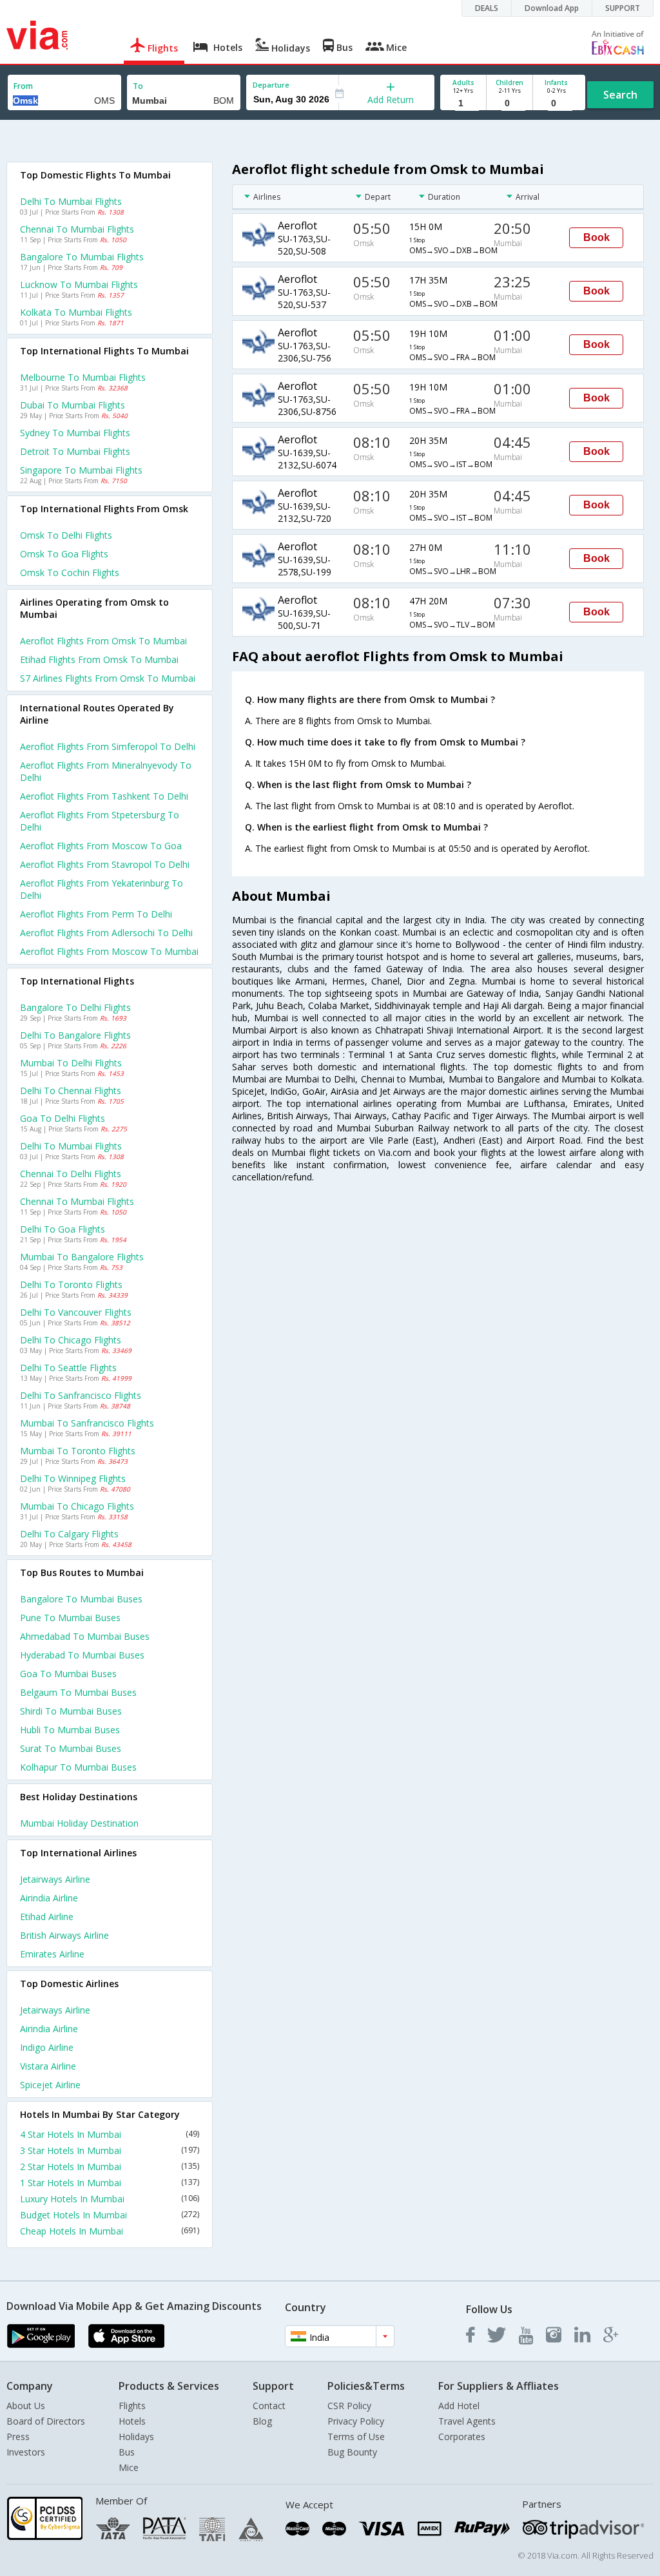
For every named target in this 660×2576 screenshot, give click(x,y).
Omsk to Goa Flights (64, 554)
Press (18, 2437)
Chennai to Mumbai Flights (77, 229)
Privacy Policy (356, 2421)
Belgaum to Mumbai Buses (78, 1692)
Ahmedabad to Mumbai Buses (85, 1636)
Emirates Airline (52, 1954)
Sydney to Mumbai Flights (75, 433)
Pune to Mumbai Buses (70, 1618)
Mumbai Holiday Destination (79, 1823)
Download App (552, 8)
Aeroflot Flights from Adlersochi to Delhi (106, 933)
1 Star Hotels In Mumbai (110, 2183)
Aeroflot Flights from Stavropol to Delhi (105, 864)
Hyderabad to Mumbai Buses (82, 1655)
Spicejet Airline (50, 2085)
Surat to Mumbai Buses (71, 1748)
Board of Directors (46, 2421)
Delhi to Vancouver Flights (76, 1312)
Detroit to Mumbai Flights (75, 451)
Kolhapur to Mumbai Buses (78, 1767)
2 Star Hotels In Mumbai (110, 2167)
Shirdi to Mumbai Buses (71, 1711)
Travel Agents (467, 2421)
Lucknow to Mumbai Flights (79, 284)
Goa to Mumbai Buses (68, 1674)
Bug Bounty (352, 2452)
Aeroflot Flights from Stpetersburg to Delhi (100, 821)
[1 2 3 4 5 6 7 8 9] (463, 103)
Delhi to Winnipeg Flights (73, 1478)
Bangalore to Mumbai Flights (82, 257)
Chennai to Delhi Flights (71, 1174)
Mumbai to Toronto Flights (78, 1451)
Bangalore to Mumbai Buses (81, 1599)
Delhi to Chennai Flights (71, 1091)
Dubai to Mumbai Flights (73, 405)
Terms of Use (356, 2437)
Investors (26, 2452)
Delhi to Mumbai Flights (71, 201)
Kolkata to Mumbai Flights (76, 312)
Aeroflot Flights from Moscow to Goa (101, 846)
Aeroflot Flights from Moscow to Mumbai (109, 951)
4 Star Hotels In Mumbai (110, 2134)
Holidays (136, 2437)
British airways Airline (64, 1935)
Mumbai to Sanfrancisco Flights (87, 1423)
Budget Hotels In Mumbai (110, 2215)
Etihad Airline (47, 1917)
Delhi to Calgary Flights (69, 1534)
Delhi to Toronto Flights (71, 1284)
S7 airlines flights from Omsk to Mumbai (108, 678)
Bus (127, 2452)
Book (597, 237)
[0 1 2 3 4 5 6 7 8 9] (510, 103)
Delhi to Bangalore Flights (75, 1035)
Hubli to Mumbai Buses (70, 1730)
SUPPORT (623, 8)
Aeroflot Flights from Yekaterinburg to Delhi (102, 889)
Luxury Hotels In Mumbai (110, 2199)
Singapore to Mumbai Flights (81, 470)
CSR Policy (349, 2406)
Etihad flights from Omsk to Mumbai (99, 659)
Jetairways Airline (55, 1879)
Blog (262, 2421)
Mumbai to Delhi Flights (71, 1063)
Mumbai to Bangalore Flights (82, 1257)
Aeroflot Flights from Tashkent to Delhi (104, 796)
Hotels (132, 2421)
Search (620, 95)
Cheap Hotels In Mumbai (110, 2231)
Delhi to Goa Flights (63, 1229)
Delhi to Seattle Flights (68, 1368)
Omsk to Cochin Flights (70, 572)
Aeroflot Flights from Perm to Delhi (96, 914)
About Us (26, 2406)
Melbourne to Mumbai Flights (83, 377)
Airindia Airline (49, 1898)
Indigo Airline (47, 2047)
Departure (271, 85)
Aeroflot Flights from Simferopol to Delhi (108, 746)
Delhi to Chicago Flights (71, 1340)
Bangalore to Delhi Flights (75, 1007)
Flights (132, 2406)
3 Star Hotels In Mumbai (110, 2150)
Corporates (462, 2437)
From (23, 86)
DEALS (487, 8)
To (138, 86)
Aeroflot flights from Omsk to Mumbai (103, 641)
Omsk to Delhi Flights (66, 535)
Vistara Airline (48, 2066)
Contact (269, 2406)
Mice (129, 2467)
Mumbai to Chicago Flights (77, 1506)
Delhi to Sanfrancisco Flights (81, 1395)
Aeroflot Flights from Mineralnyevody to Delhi (106, 771)
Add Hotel (459, 2406)
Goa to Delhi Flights (63, 1118)
